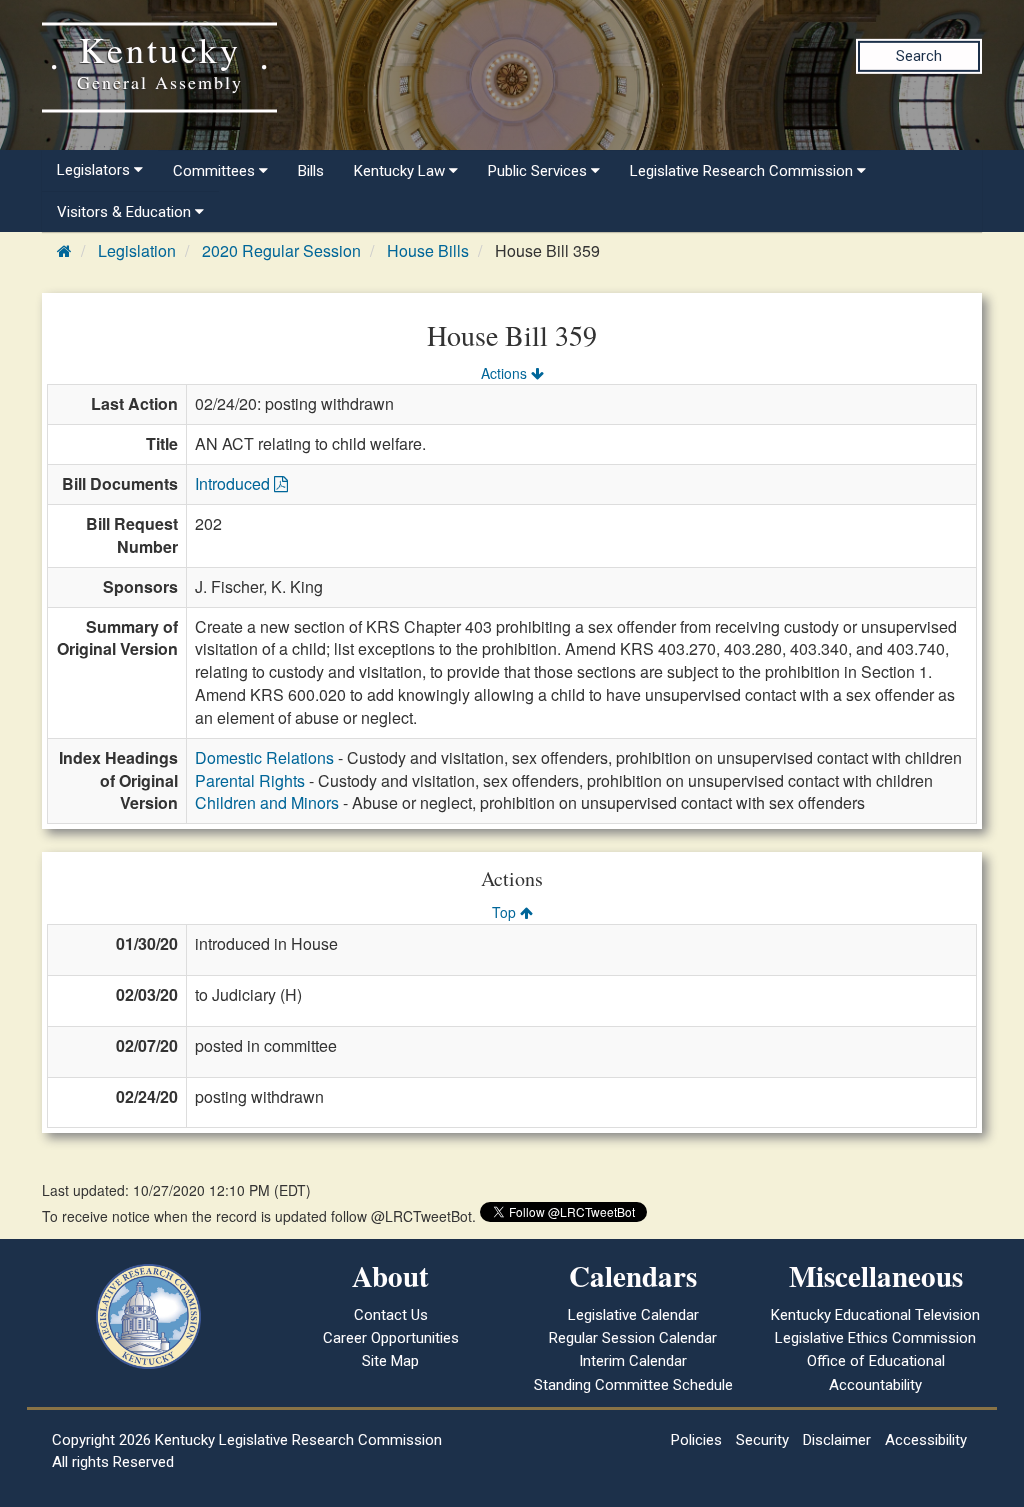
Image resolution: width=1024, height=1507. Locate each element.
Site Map (390, 1361)
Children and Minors (267, 802)
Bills (311, 171)
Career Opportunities (391, 1338)
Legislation (137, 250)
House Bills (428, 250)
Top (506, 912)
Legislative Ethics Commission (875, 1338)
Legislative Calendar (633, 1315)
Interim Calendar (633, 1361)
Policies (696, 1440)
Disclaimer (837, 1440)
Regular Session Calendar (633, 1338)
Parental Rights (250, 780)
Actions (506, 373)
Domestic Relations (264, 757)
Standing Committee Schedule (633, 1385)
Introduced (234, 483)
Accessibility (926, 1440)
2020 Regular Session (281, 250)
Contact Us (391, 1315)
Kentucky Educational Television (875, 1315)
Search (919, 56)
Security (762, 1440)
